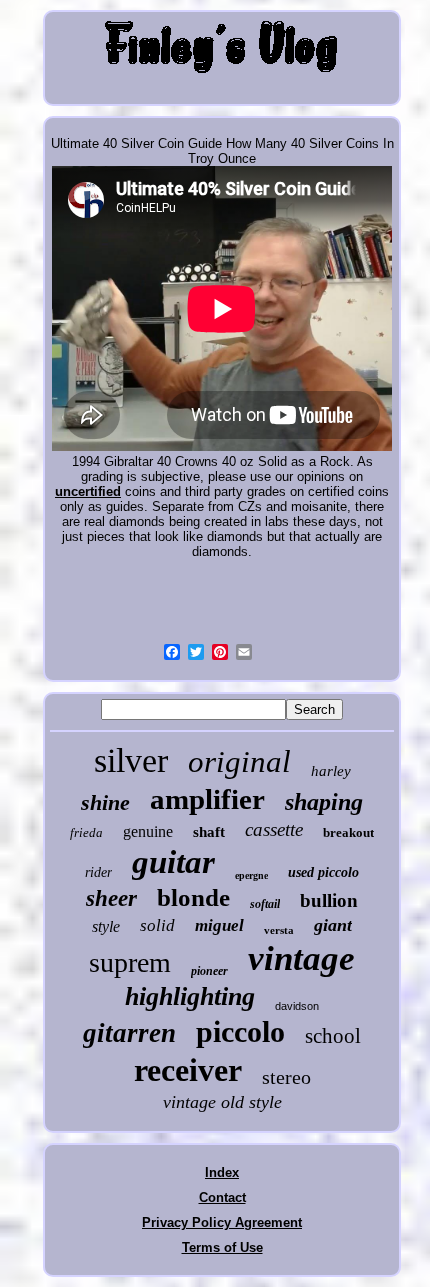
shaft (209, 832)
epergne (251, 875)
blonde (193, 897)
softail (265, 904)
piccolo (240, 1031)
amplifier (207, 799)
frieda (86, 832)
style (106, 926)
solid (157, 925)
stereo (286, 1077)
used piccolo (323, 872)
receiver (188, 1070)
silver (131, 760)
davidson (297, 1006)
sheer (111, 898)
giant (333, 925)
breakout (348, 832)
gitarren (129, 1033)
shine (105, 802)
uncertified (88, 491)
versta (279, 930)
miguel (219, 925)
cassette (274, 829)
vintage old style (222, 1102)
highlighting (190, 996)
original (239, 761)
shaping (324, 802)
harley (331, 771)
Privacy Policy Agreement (222, 1222)
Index (222, 1172)
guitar (173, 862)
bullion (329, 900)
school (333, 1036)
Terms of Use (222, 1247)
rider (98, 872)
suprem (130, 962)
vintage (301, 958)
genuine (148, 831)
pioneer (209, 971)
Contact (222, 1197)
